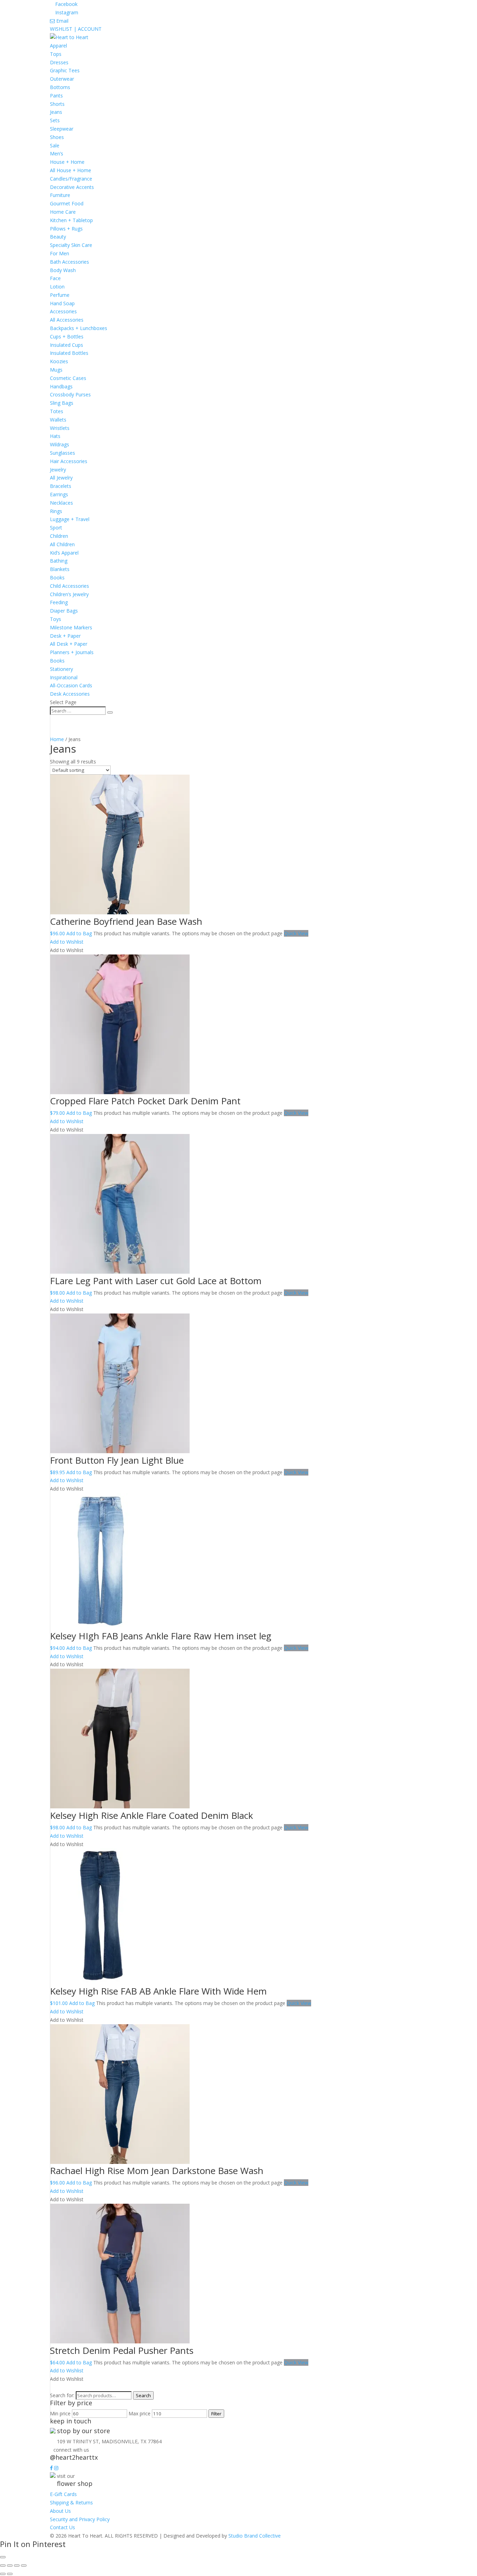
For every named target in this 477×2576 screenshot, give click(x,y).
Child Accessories (69, 586)
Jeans (56, 112)
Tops (56, 54)
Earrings (59, 494)
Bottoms (60, 87)
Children (59, 536)
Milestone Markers (71, 627)
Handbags (61, 386)
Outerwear (62, 79)
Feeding (59, 602)
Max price (140, 2413)
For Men (60, 253)
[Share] (17, 2566)
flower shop (75, 2483)
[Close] (3, 2557)
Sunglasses (63, 453)
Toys (56, 619)
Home (57, 739)
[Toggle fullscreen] (10, 2566)
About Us (60, 2511)
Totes (57, 411)
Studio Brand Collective (255, 2536)
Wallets (58, 420)
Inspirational (64, 677)
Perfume (60, 295)
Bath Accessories (69, 262)
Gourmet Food (67, 203)
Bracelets (61, 486)
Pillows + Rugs (66, 229)
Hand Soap (62, 303)
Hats (55, 436)
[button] (67, 942)
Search (143, 2395)
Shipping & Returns (71, 2502)
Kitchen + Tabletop (71, 220)
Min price (60, 2413)
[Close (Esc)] (24, 2566)
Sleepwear (62, 129)
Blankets (60, 569)
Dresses (59, 62)
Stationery (61, 669)
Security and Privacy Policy (80, 2519)
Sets (55, 120)
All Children (62, 544)
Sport (56, 528)
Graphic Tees (65, 70)
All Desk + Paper (69, 644)
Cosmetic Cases (68, 378)
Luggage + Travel (70, 519)
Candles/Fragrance (71, 179)
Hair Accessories (69, 461)
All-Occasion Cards (71, 685)
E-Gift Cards (63, 2494)
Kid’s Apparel (64, 553)
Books (57, 577)
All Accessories (67, 320)
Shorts (57, 104)
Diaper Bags (64, 611)
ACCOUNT (90, 29)
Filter (216, 2414)
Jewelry (58, 470)
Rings (56, 511)
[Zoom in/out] (3, 2566)
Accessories (63, 311)
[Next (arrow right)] (10, 2574)
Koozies (59, 361)
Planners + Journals (72, 652)
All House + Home (71, 170)
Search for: (62, 2395)
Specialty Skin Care (71, 245)
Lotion (57, 287)
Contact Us (63, 2527)
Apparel (58, 46)
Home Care (63, 212)
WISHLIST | (64, 29)
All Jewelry (61, 478)
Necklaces (61, 503)
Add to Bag (79, 933)
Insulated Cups (67, 345)
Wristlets (60, 428)
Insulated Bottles (69, 353)
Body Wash (63, 270)
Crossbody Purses (70, 394)
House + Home (67, 162)
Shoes (57, 137)
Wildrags (60, 444)
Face (55, 278)
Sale (55, 145)
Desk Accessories (70, 694)
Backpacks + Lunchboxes (79, 328)
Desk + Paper (65, 636)
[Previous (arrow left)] (3, 2574)
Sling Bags (62, 403)
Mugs (56, 370)
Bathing (59, 561)
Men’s (57, 153)
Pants (56, 96)
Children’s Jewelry (69, 594)
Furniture (60, 195)
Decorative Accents (72, 187)
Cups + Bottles (67, 336)
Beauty (58, 237)
